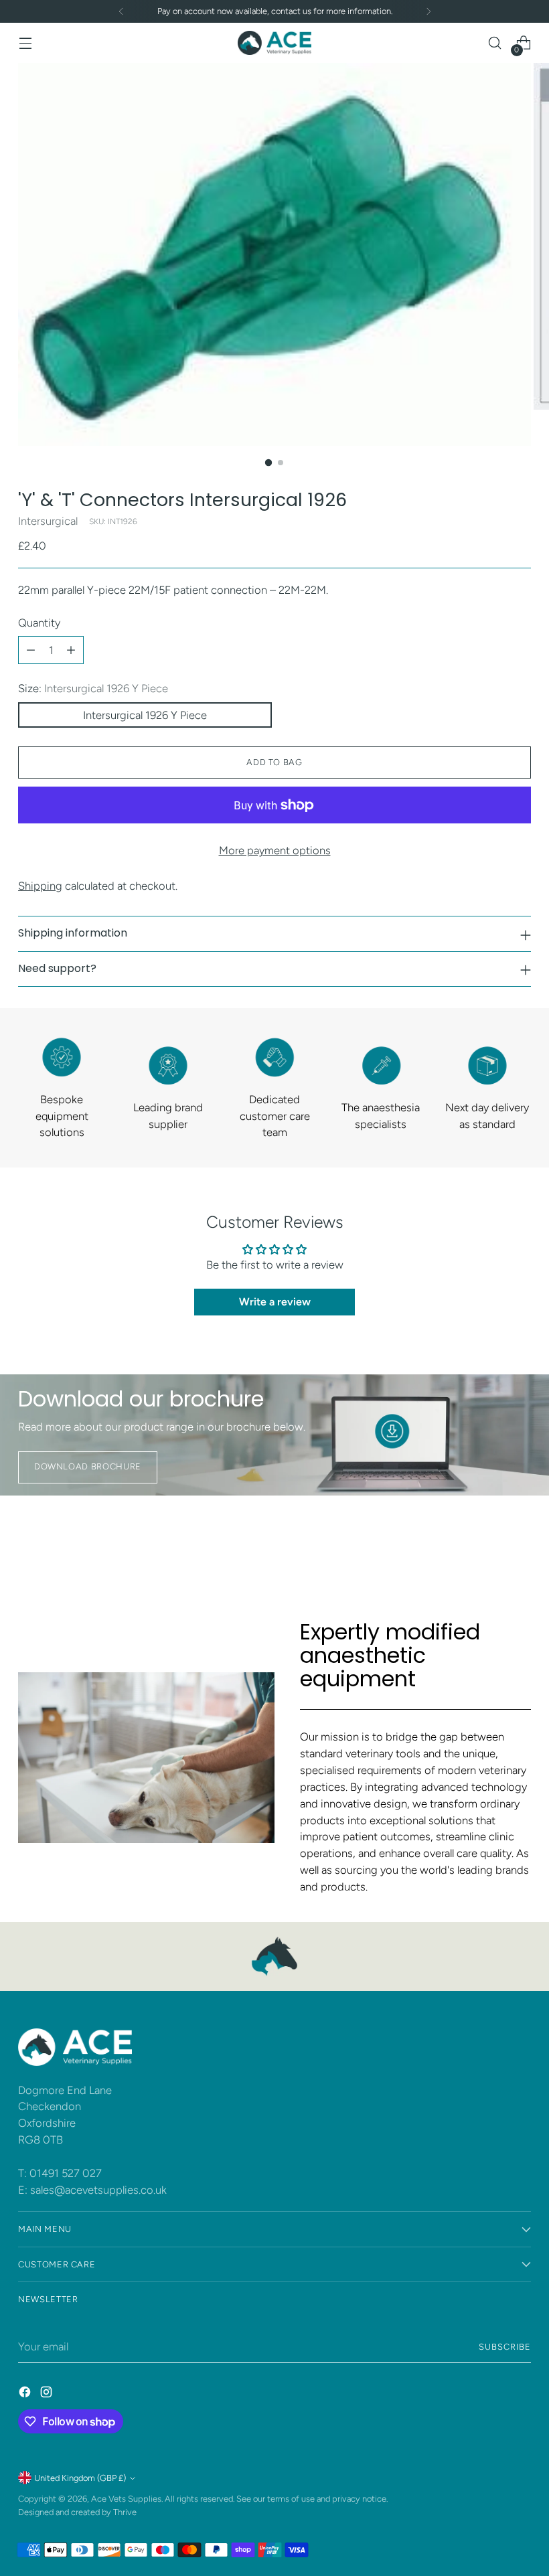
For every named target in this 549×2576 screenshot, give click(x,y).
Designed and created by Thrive (77, 2512)
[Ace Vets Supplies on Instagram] (48, 2394)
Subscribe (505, 2347)
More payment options (275, 850)
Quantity (39, 623)
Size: (93, 688)
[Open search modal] (495, 43)
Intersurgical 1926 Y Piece (145, 715)
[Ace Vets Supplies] (274, 43)
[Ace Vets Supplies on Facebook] (26, 2394)
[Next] (428, 11)
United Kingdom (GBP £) (80, 2478)
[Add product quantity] (71, 650)
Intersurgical (48, 521)
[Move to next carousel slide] (520, 1547)
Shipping (40, 886)
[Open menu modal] (25, 43)
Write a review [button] (275, 1302)
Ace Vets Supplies (126, 2499)
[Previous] (121, 11)
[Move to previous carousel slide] (489, 1548)
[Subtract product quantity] (31, 650)
